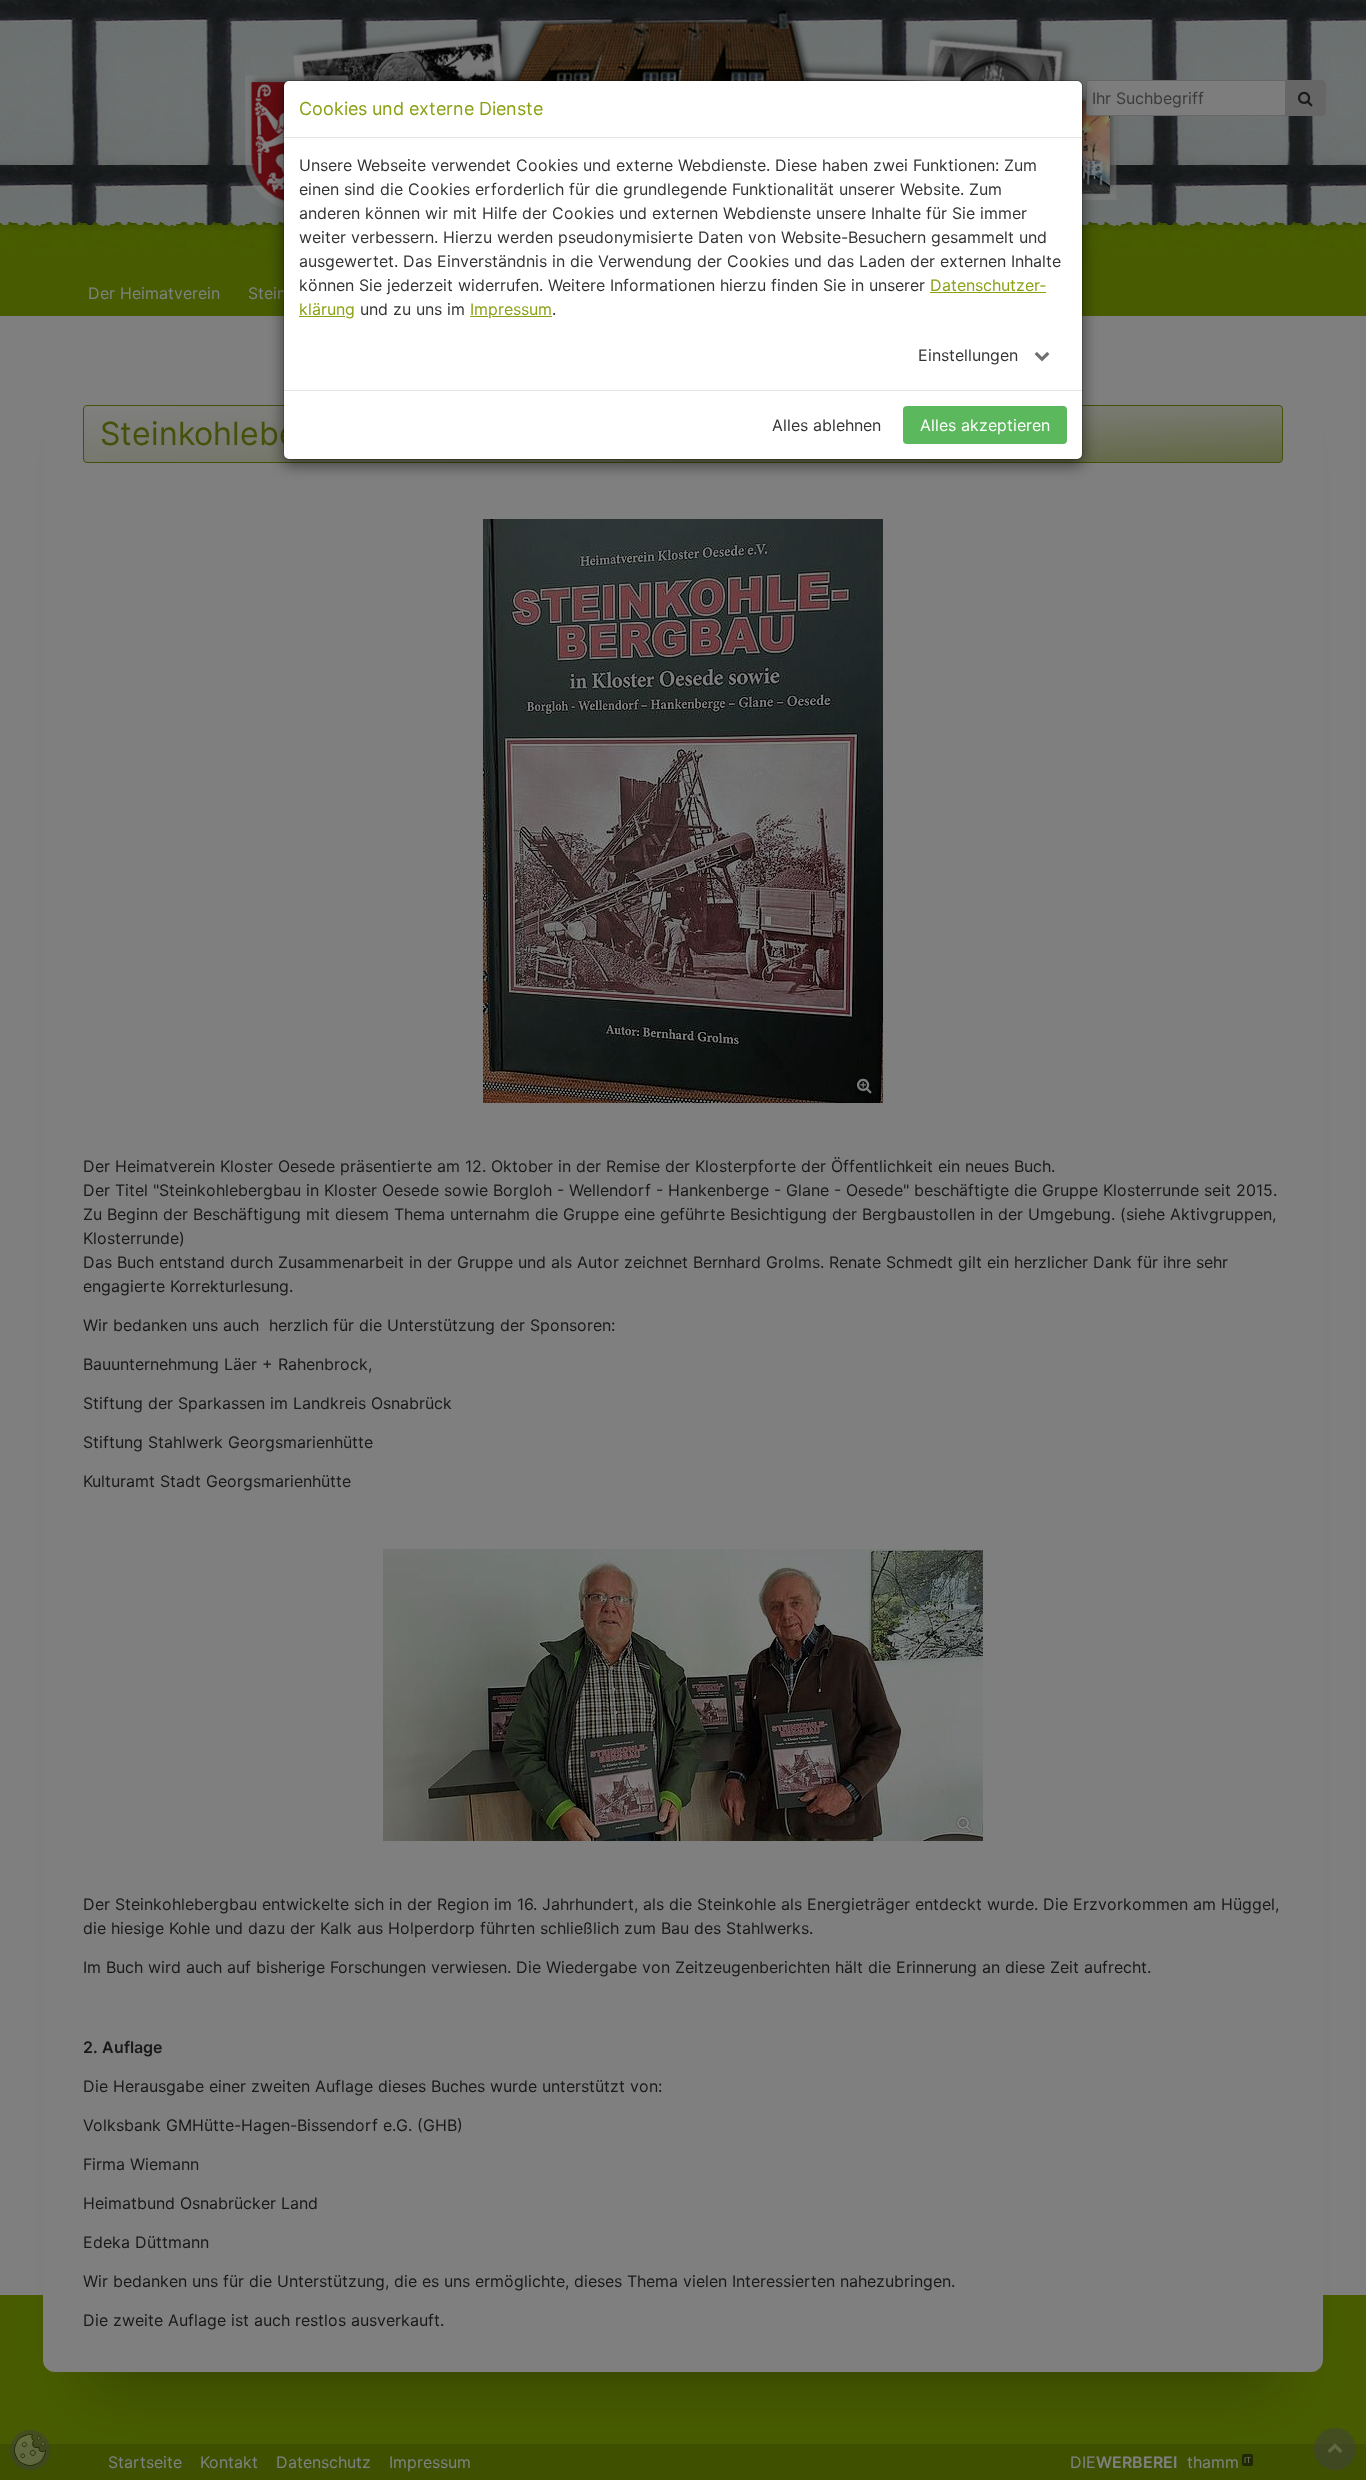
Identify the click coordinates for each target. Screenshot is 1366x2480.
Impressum (511, 309)
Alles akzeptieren (985, 425)
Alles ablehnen (826, 425)
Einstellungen (970, 355)
